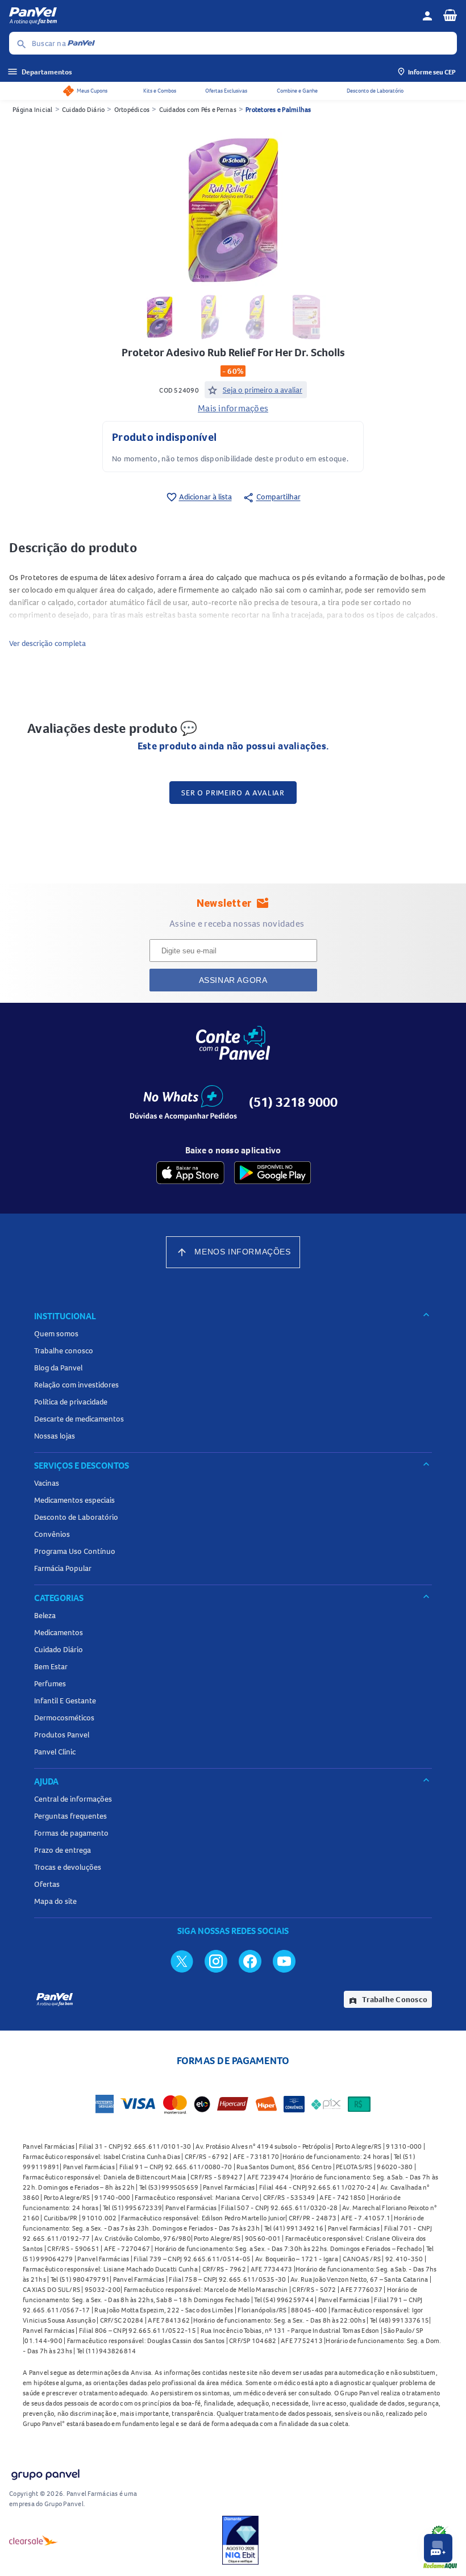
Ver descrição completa (47, 643)
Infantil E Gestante (65, 1700)
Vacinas (47, 1483)
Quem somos (56, 1333)
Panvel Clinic (55, 1752)
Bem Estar (51, 1666)
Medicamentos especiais (74, 1500)
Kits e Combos (160, 91)
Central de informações (73, 1799)
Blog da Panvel (58, 1368)
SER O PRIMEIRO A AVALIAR (233, 793)
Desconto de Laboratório (375, 91)
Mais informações (233, 408)
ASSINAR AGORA (233, 980)
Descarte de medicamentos (79, 1419)
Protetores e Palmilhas (278, 109)
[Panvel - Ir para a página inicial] (211, 16)
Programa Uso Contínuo (75, 1551)
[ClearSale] (34, 2540)
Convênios (52, 1534)
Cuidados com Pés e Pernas (198, 109)
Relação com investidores (76, 1385)
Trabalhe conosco (64, 1350)
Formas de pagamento (71, 1833)
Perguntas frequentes (70, 1816)
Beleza (45, 1615)
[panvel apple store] (190, 1173)
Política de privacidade (71, 1402)
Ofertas (47, 1884)
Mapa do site (55, 1901)
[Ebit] (240, 2540)
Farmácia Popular (63, 1568)
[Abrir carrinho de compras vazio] (450, 15)
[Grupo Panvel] (45, 2472)
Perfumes (50, 1683)
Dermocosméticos (64, 1718)
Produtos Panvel (62, 1735)
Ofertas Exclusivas (226, 91)
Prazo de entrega (63, 1850)
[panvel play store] (272, 1173)
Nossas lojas (55, 1436)
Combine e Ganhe (297, 91)
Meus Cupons (92, 91)
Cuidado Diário (84, 109)
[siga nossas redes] (182, 1961)
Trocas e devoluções (68, 1867)
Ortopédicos (132, 109)
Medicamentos (59, 1632)
